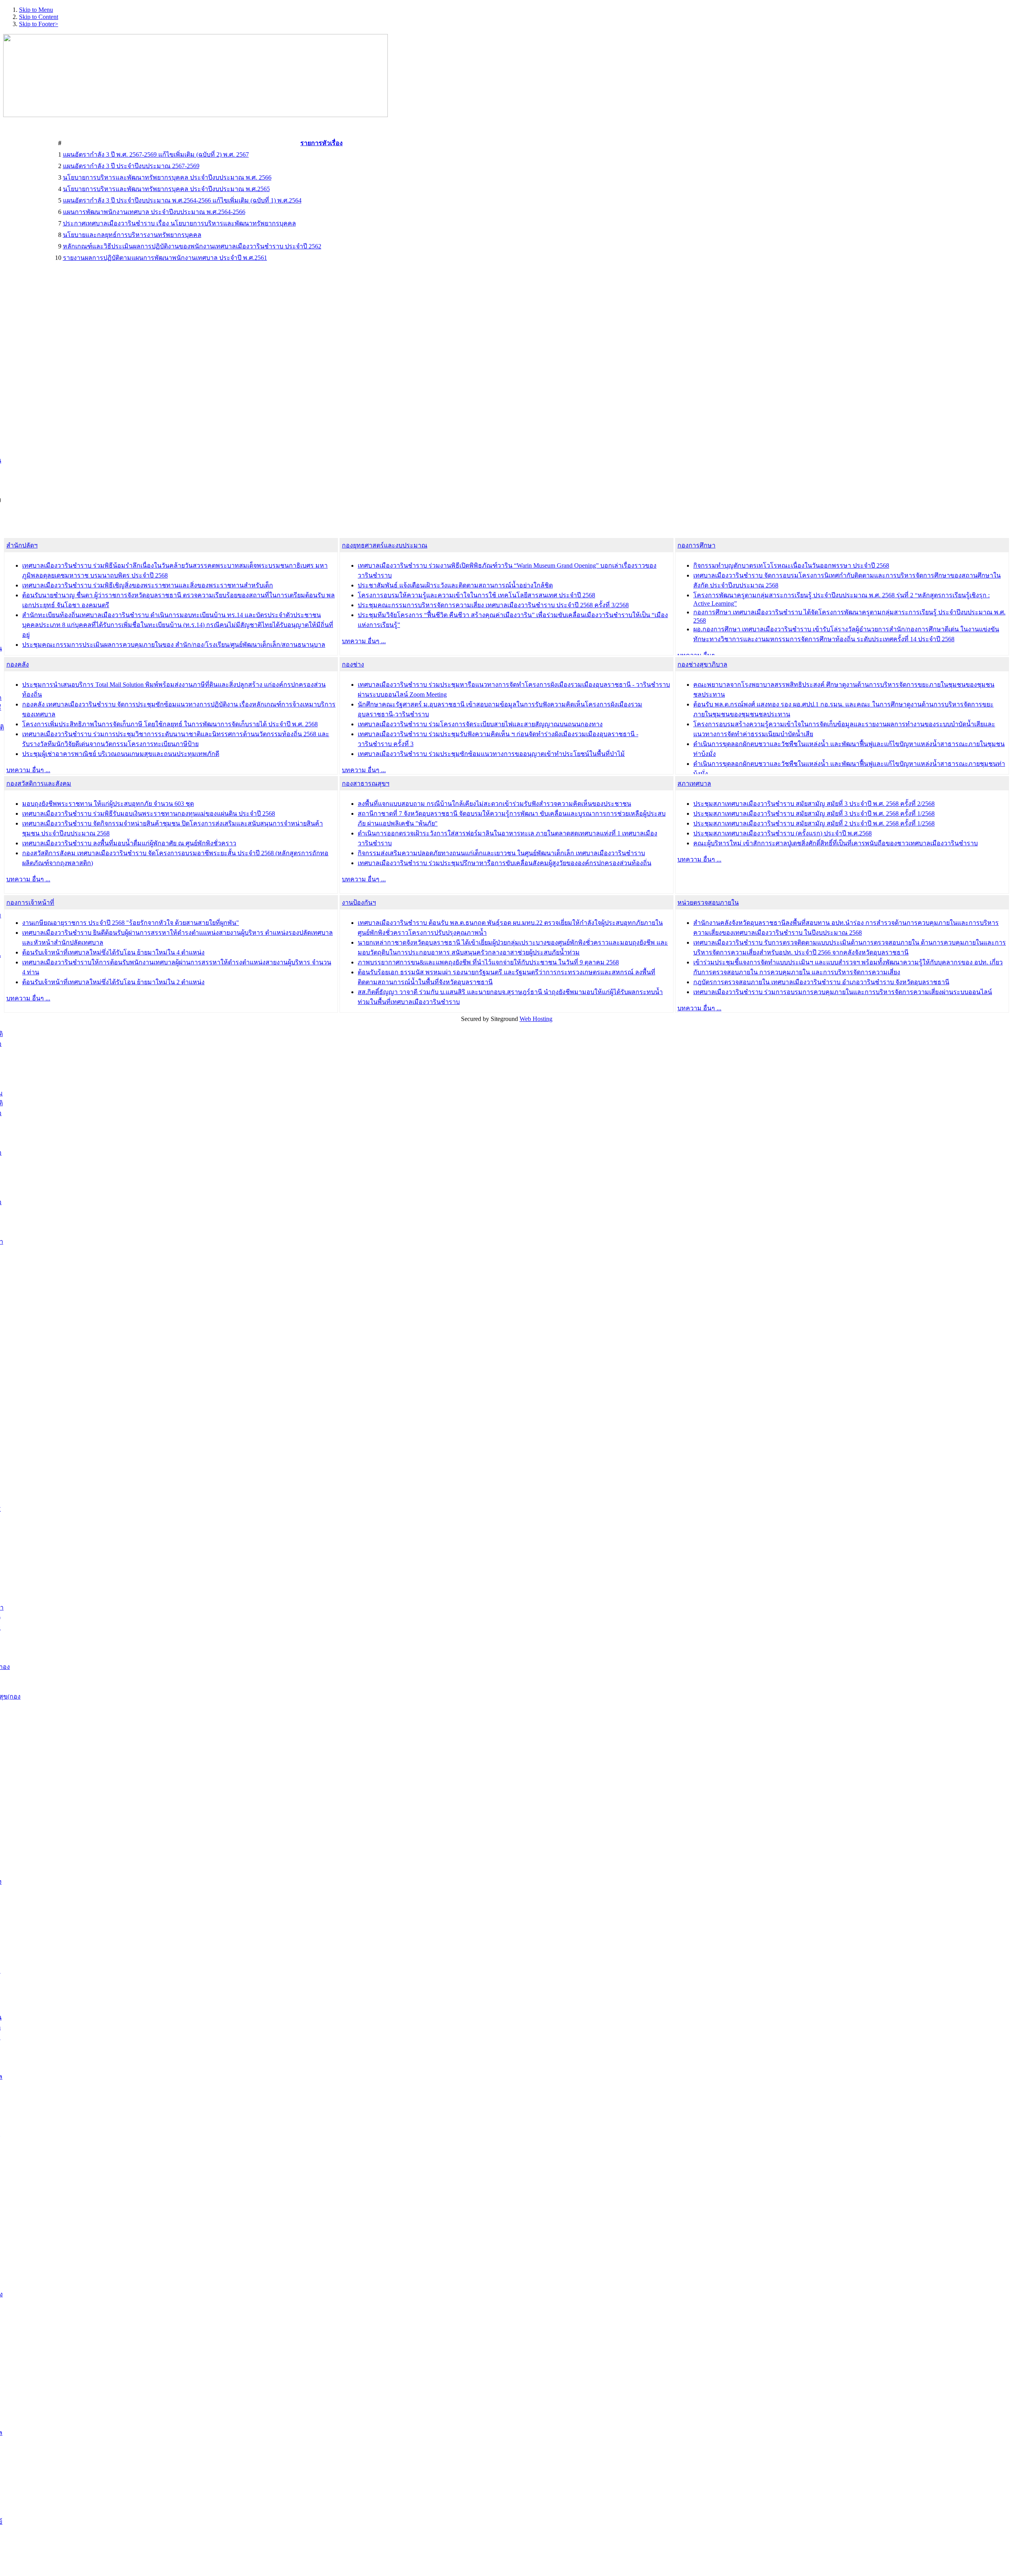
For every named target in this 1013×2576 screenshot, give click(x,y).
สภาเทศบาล (694, 783)
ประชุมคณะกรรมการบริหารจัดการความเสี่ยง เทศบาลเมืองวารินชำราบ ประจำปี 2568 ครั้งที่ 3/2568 (493, 605)
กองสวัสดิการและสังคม (39, 783)
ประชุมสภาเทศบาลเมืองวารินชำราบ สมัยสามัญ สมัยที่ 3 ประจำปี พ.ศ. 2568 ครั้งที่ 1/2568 (814, 814)
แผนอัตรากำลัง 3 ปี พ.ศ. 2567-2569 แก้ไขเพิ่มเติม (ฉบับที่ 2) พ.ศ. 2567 (156, 154)
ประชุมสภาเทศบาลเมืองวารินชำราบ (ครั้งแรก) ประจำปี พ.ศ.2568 (783, 833)
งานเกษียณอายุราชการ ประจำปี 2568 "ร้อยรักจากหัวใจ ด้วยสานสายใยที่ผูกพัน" (131, 923)
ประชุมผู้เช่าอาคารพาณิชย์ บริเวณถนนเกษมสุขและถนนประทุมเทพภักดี (121, 754)
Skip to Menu (36, 10)
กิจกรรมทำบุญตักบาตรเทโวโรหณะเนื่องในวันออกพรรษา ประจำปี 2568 (791, 565)
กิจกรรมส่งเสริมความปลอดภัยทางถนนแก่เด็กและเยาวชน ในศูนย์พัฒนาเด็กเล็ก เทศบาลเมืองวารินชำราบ (501, 853)
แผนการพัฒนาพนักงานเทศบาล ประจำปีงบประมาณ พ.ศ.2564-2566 (154, 212)
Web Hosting (536, 1019)
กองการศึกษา (696, 545)
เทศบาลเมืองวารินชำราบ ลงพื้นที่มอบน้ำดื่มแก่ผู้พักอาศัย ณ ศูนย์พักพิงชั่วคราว (129, 843)
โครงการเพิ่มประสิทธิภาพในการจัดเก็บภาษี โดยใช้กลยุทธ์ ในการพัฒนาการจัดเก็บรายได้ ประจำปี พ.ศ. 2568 (170, 724)
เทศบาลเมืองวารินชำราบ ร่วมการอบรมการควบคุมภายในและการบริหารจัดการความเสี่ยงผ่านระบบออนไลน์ (843, 992)
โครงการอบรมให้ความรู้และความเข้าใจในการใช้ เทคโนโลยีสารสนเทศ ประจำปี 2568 (476, 595)
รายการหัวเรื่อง (322, 143)
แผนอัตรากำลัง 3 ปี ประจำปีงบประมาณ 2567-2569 (131, 166)
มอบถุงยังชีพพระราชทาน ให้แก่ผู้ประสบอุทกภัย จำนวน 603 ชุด (108, 804)
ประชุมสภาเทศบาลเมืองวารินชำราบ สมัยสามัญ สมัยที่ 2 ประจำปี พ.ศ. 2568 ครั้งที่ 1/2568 (814, 823)
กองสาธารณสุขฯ (366, 783)
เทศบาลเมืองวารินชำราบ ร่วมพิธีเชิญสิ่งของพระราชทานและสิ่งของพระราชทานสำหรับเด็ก (148, 585)
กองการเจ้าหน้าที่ (30, 903)
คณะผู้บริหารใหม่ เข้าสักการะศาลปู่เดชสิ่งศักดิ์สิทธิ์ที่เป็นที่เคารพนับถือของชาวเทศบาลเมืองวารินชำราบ (836, 843)
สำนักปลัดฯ (22, 545)
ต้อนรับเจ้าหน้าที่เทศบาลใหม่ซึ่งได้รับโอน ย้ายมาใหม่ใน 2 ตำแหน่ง (113, 982)
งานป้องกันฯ (359, 903)
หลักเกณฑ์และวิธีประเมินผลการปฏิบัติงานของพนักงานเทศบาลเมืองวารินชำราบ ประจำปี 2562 (192, 246)
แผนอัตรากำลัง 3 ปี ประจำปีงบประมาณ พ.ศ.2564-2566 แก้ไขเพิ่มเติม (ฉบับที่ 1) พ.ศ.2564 (182, 200)
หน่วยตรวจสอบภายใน (708, 903)
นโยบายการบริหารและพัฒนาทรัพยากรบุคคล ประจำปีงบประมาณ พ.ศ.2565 (166, 189)
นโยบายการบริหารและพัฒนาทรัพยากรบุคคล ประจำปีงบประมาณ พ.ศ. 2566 (167, 177)
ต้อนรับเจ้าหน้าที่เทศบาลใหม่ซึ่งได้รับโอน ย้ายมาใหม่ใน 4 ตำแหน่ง (113, 952)
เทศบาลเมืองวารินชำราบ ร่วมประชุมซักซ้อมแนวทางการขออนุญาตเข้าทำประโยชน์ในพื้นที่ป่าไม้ (491, 754)
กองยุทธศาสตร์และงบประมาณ (385, 545)
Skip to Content (39, 17)
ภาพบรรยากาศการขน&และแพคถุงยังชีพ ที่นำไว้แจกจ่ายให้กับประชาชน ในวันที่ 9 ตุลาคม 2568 (488, 962)
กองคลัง (18, 664)
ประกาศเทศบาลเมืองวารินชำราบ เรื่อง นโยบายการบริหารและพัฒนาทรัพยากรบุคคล (179, 223)
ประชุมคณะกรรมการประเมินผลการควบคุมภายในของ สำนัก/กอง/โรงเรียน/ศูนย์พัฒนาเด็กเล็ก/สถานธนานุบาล (174, 645)
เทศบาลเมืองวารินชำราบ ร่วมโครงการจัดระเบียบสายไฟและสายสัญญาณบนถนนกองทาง (480, 724)
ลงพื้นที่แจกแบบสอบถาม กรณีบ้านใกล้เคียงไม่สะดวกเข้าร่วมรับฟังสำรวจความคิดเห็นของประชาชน (494, 804)
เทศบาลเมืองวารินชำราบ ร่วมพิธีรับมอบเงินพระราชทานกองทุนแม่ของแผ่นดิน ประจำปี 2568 (149, 814)
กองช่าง (353, 664)
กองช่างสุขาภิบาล (702, 664)
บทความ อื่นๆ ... (364, 641)
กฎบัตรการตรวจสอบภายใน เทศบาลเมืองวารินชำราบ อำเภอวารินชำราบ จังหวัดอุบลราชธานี (821, 982)
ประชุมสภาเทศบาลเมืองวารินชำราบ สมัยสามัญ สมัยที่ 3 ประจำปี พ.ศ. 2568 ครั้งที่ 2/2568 (814, 804)
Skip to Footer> (39, 24)
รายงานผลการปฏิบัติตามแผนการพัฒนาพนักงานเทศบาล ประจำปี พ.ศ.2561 (165, 258)
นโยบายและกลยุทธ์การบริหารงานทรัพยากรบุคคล (132, 235)
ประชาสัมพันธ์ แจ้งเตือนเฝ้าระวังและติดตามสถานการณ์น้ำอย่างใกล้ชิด (455, 585)
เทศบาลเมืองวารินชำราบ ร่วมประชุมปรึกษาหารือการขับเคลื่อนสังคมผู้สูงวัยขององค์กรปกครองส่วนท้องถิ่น (505, 863)
